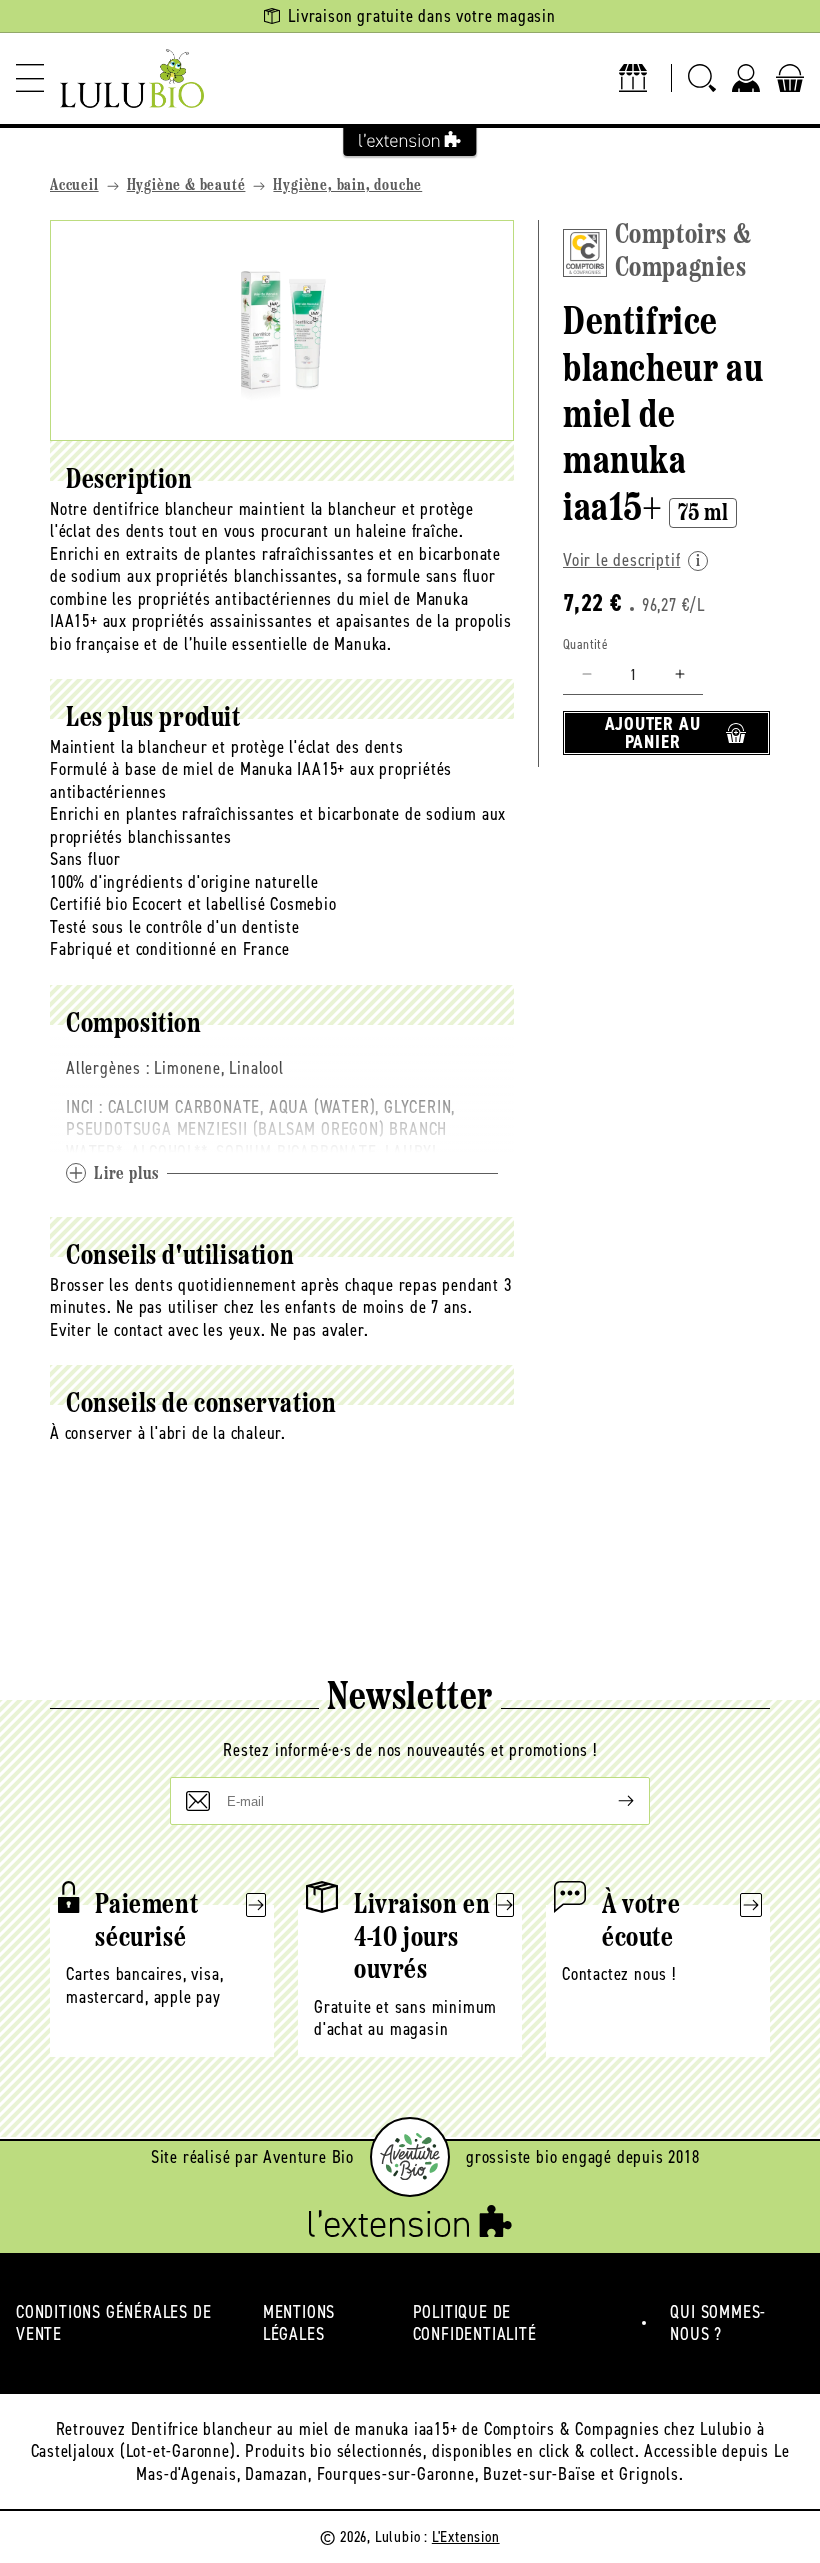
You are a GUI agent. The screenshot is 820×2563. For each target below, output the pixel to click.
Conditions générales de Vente (113, 2323)
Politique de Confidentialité (475, 2323)
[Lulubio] (132, 78)
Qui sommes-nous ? (718, 2323)
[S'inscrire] (610, 1801)
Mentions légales (299, 2323)
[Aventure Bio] (410, 2157)
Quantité (585, 644)
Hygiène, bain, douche (347, 186)
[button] (30, 78)
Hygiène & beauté (186, 186)
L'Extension (466, 2536)
